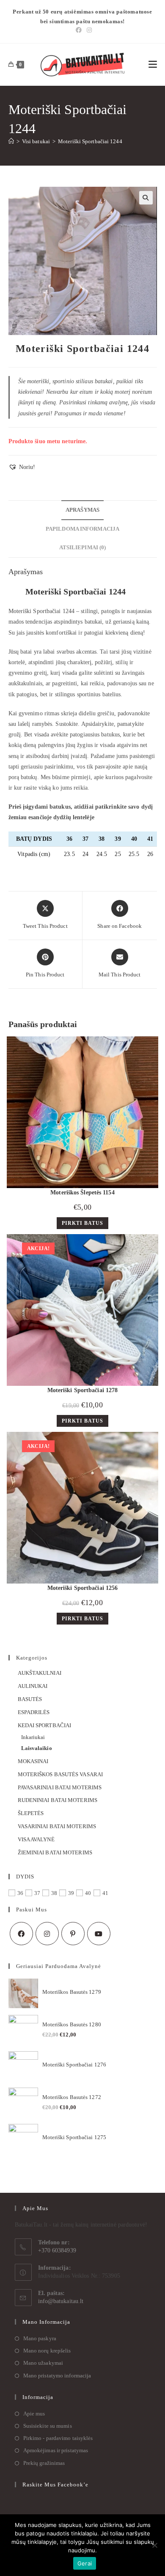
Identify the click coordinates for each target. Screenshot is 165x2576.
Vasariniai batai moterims (57, 1826)
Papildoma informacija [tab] (82, 529)
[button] (146, 198)
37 (37, 1893)
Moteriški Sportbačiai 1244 (90, 141)
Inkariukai (33, 1737)
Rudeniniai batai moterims (58, 1800)
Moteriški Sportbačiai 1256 (83, 1588)
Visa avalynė (36, 1839)
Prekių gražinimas (44, 2463)
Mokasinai (33, 1761)
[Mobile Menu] (153, 65)
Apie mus (34, 2414)
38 (54, 1893)
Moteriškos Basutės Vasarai (60, 1774)
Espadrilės (34, 1712)
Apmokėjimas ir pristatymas (56, 2450)
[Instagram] (88, 30)
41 (105, 1893)
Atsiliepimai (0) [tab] (83, 548)
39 (71, 1893)
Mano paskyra (40, 2338)
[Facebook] (79, 30)
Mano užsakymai (43, 2363)
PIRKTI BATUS (82, 1223)
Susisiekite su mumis (48, 2426)
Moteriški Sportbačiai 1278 (83, 1390)
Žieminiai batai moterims (55, 1852)
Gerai (85, 2563)
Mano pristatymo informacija (57, 2376)
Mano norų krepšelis (47, 2351)
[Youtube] (99, 1934)
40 (88, 1893)
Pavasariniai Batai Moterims (60, 1787)
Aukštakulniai (40, 1673)
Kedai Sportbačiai (45, 1725)
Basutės (30, 1699)
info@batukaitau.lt (61, 2301)
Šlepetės (31, 1813)
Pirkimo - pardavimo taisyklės (58, 2438)
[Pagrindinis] (11, 141)
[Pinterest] (73, 1934)
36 (20, 1893)
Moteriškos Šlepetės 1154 (82, 1193)
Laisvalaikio (37, 1748)
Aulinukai (33, 1686)
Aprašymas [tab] (82, 510)
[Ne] (154, 2545)
